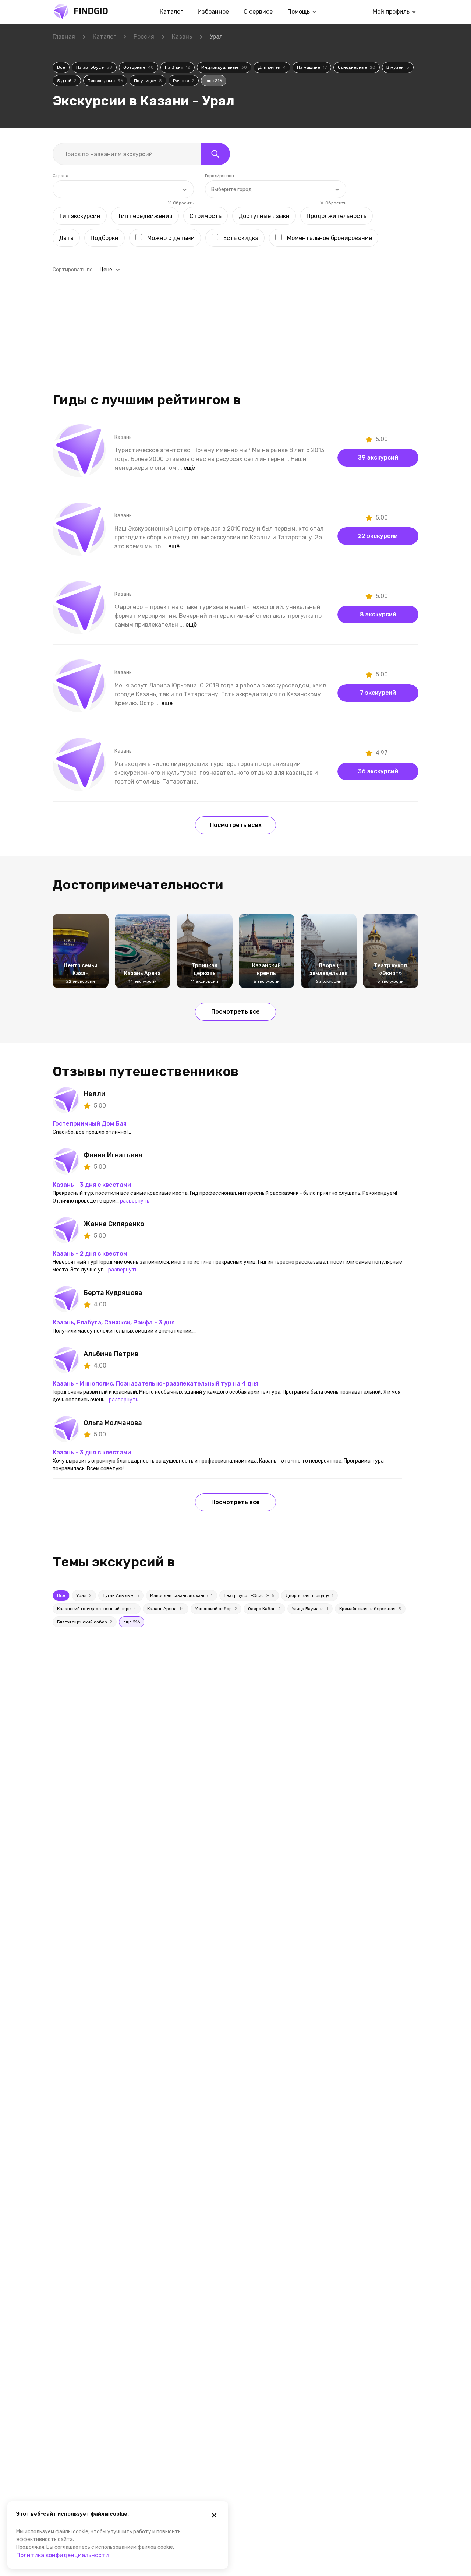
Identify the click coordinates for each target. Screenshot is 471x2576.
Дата (66, 238)
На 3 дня (178, 67)
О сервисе (258, 12)
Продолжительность (337, 216)
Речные (184, 81)
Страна (61, 176)
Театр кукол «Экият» (249, 1595)
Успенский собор (216, 1609)
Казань (182, 37)
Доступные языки (264, 216)
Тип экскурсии (80, 216)
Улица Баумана (310, 1609)
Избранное (213, 12)
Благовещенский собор (85, 1622)
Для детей (272, 67)
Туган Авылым (121, 1595)
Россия (144, 37)
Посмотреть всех (236, 825)
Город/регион (219, 176)
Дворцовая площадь (309, 1595)
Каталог (171, 12)
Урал (84, 1595)
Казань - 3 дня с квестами (92, 1185)
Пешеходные (105, 81)
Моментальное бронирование (330, 238)
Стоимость (206, 216)
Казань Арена (166, 1609)
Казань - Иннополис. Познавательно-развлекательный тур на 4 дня (155, 1384)
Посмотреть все (235, 1012)
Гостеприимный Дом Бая (90, 1124)
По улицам (148, 81)
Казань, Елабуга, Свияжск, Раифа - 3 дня (114, 1322)
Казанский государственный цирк (97, 1609)
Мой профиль (391, 12)
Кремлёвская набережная (370, 1609)
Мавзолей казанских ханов (181, 1595)
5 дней (67, 81)
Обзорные (139, 67)
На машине (312, 67)
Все (61, 67)
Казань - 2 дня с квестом (90, 1254)
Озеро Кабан (264, 1609)
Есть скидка (241, 238)
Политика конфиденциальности (63, 2555)
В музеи (398, 67)
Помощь (299, 12)
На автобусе (94, 67)
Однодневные (357, 67)
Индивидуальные (224, 67)
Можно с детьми (171, 238)
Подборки (105, 238)
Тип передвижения (145, 216)
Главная (64, 37)
